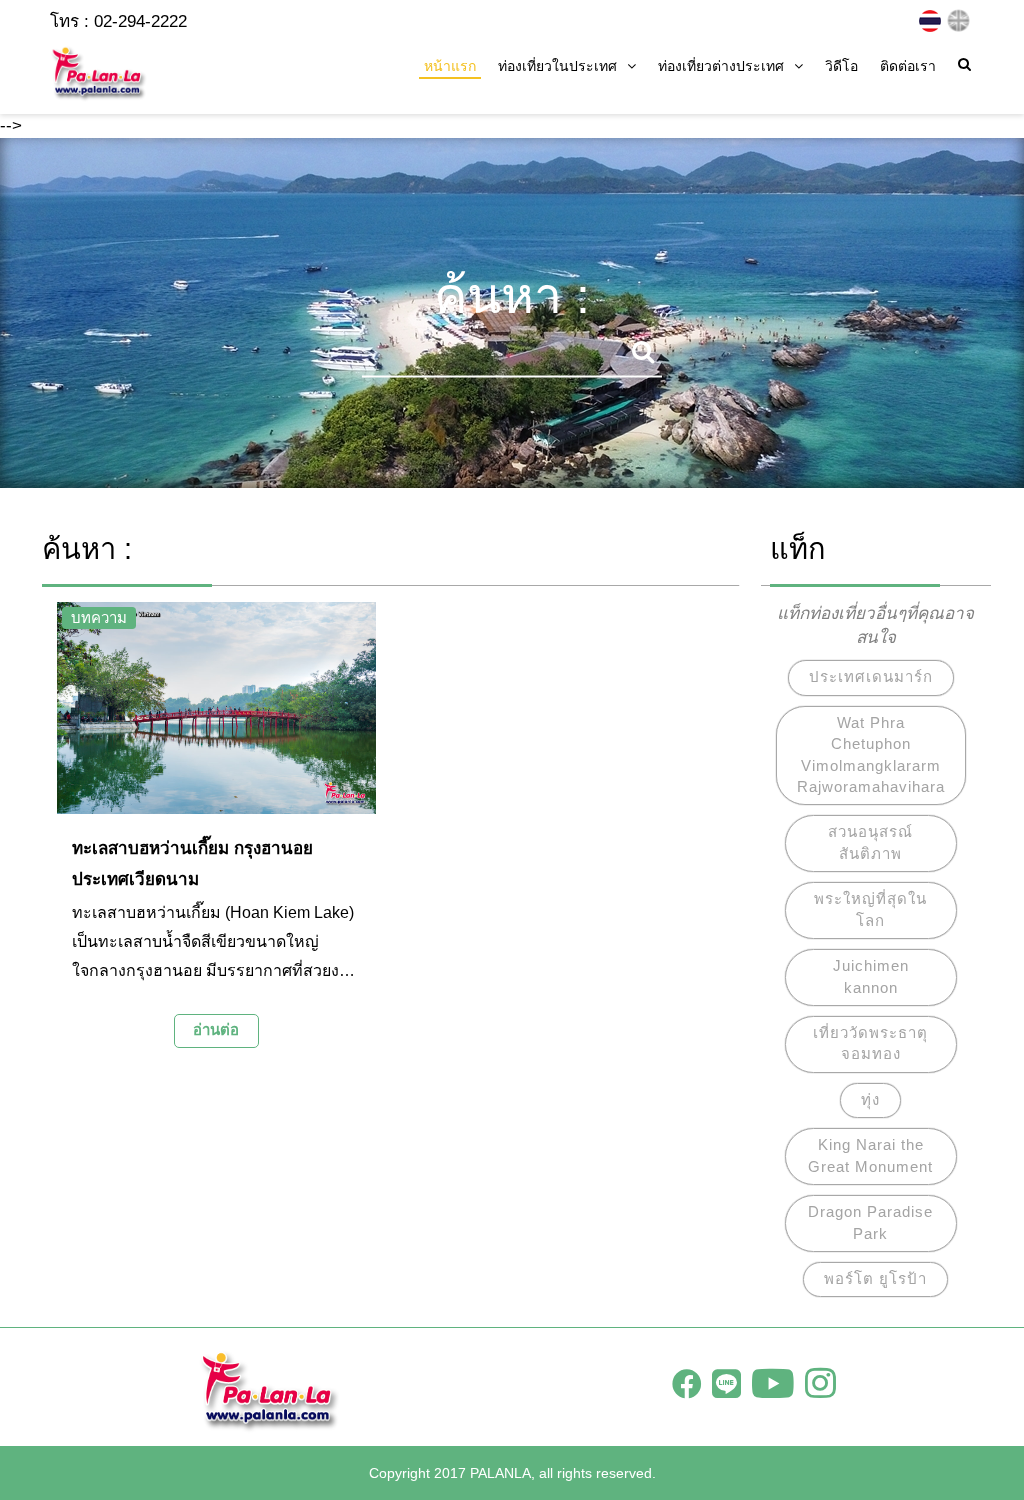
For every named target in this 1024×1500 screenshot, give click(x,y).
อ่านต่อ (216, 1029)
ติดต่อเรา (908, 66)
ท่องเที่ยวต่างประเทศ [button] (721, 66)
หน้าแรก (450, 66)
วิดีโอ (841, 66)
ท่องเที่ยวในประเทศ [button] (557, 66)
